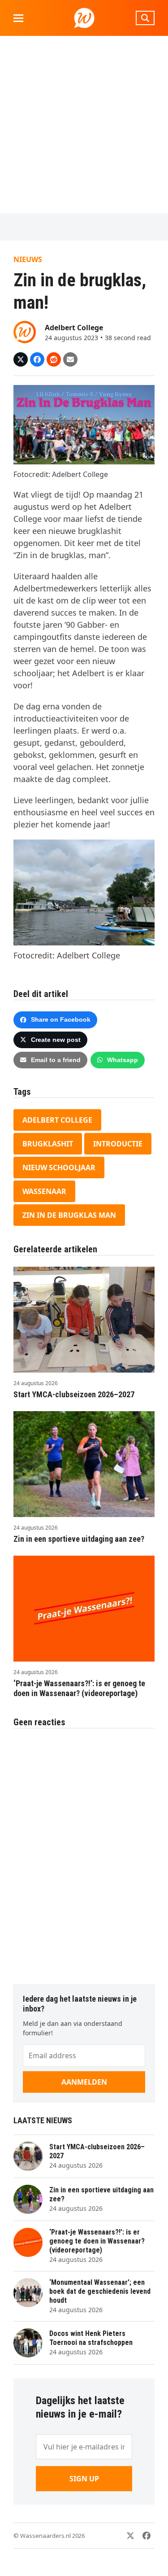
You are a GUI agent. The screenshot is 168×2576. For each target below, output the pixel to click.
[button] (18, 18)
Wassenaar (44, 1191)
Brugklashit (48, 1144)
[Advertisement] (84, 125)
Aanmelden (84, 2082)
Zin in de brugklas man (69, 1215)
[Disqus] (84, 1852)
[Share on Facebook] (37, 359)
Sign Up (84, 2479)
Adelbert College (57, 1120)
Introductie (118, 1144)
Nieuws (28, 259)
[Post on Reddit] (54, 359)
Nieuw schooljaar (59, 1168)
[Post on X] (21, 359)
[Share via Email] (70, 359)
